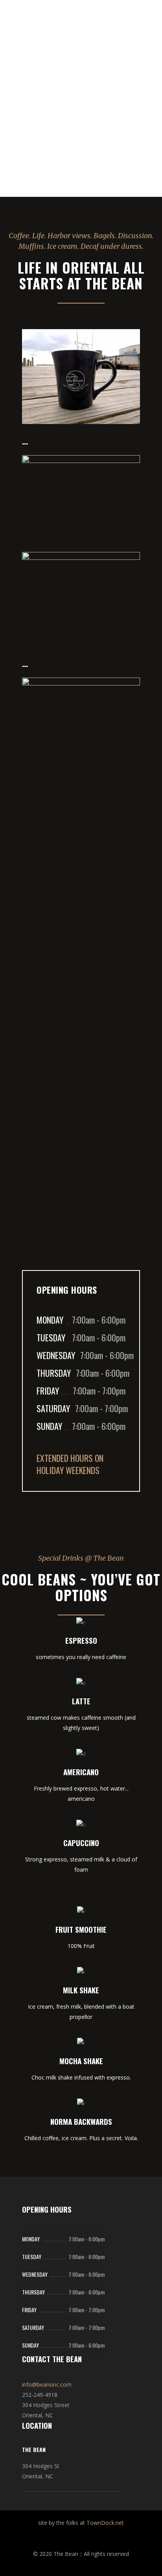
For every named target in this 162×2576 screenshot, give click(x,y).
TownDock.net (105, 2523)
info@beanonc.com (47, 2384)
